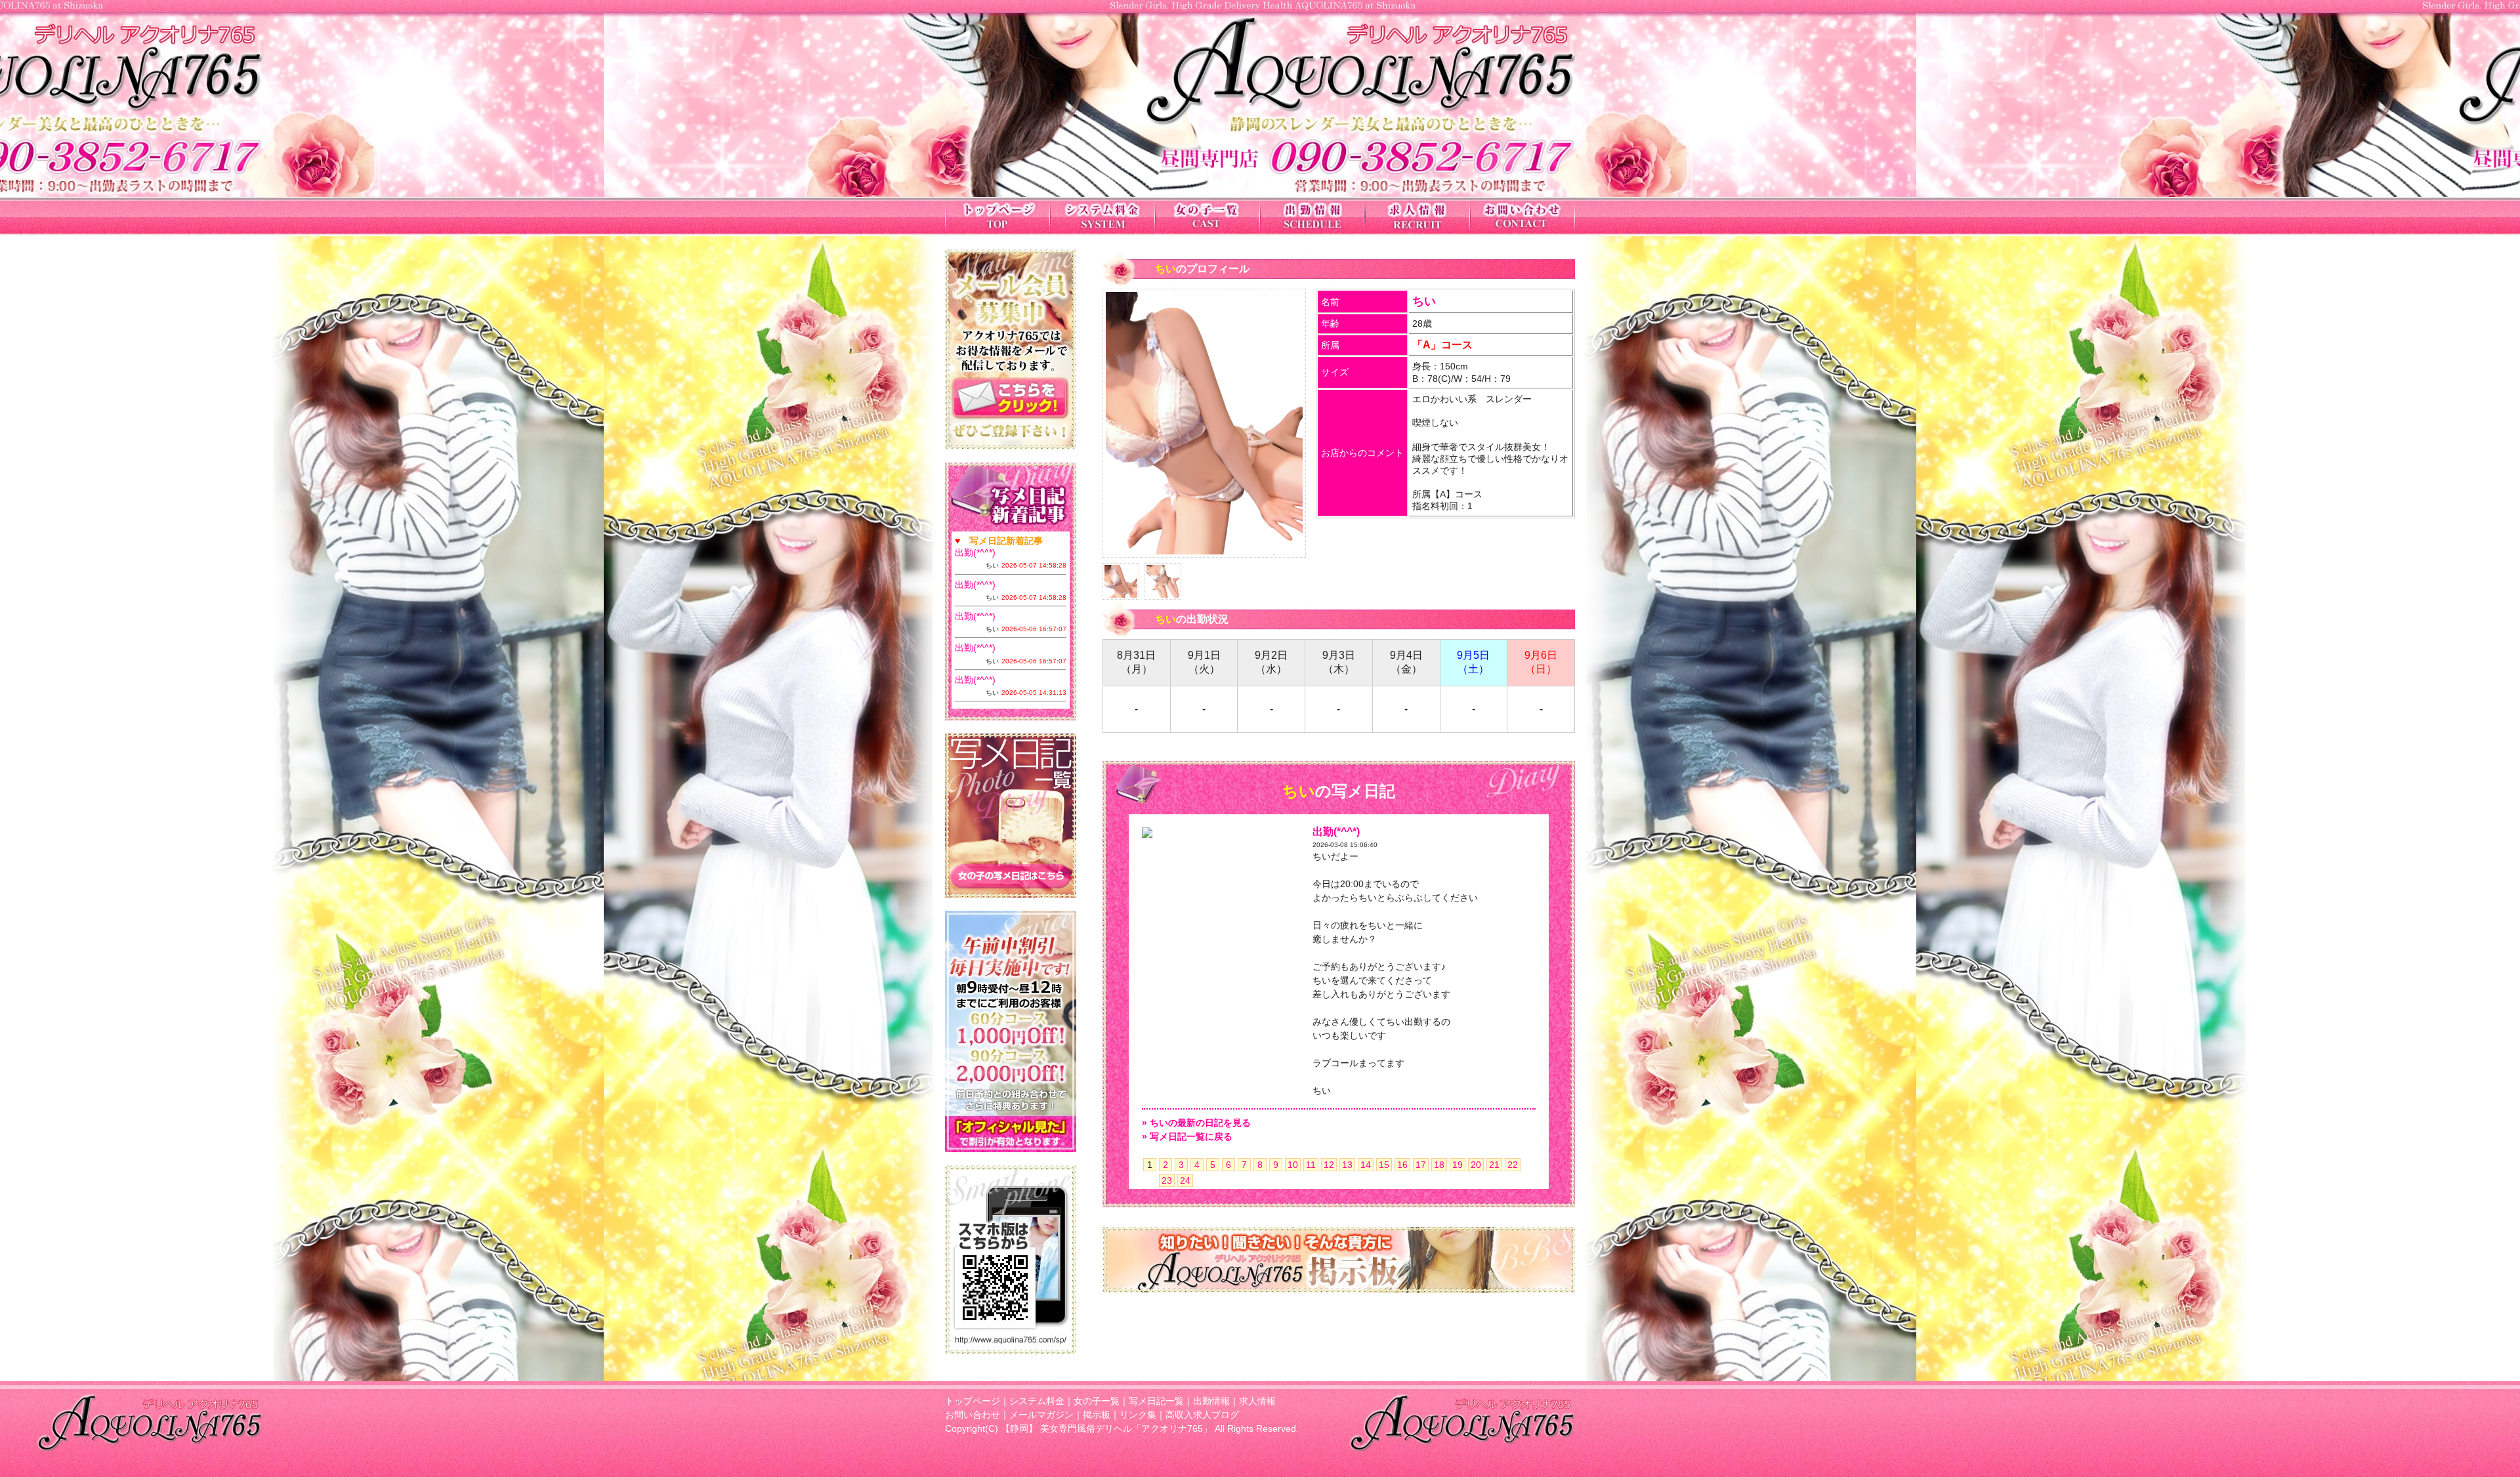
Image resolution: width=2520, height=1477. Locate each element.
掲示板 (1097, 1415)
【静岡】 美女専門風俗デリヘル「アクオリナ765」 (1106, 1428)
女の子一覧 (1097, 1401)
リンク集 (1138, 1415)
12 (1329, 1165)
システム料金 (1037, 1401)
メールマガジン (1041, 1415)
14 (1366, 1165)
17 (1421, 1165)
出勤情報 (1211, 1401)
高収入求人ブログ (1202, 1415)
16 (1402, 1165)
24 (1185, 1180)
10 (1293, 1165)
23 (1167, 1180)
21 (1494, 1165)
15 (1384, 1165)
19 (1458, 1165)
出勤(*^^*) (975, 552)
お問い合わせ (973, 1415)
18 (1439, 1165)
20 (1476, 1165)
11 (1311, 1165)
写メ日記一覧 (1156, 1401)
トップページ (973, 1401)
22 (1513, 1165)
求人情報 (1257, 1401)
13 (1347, 1165)
